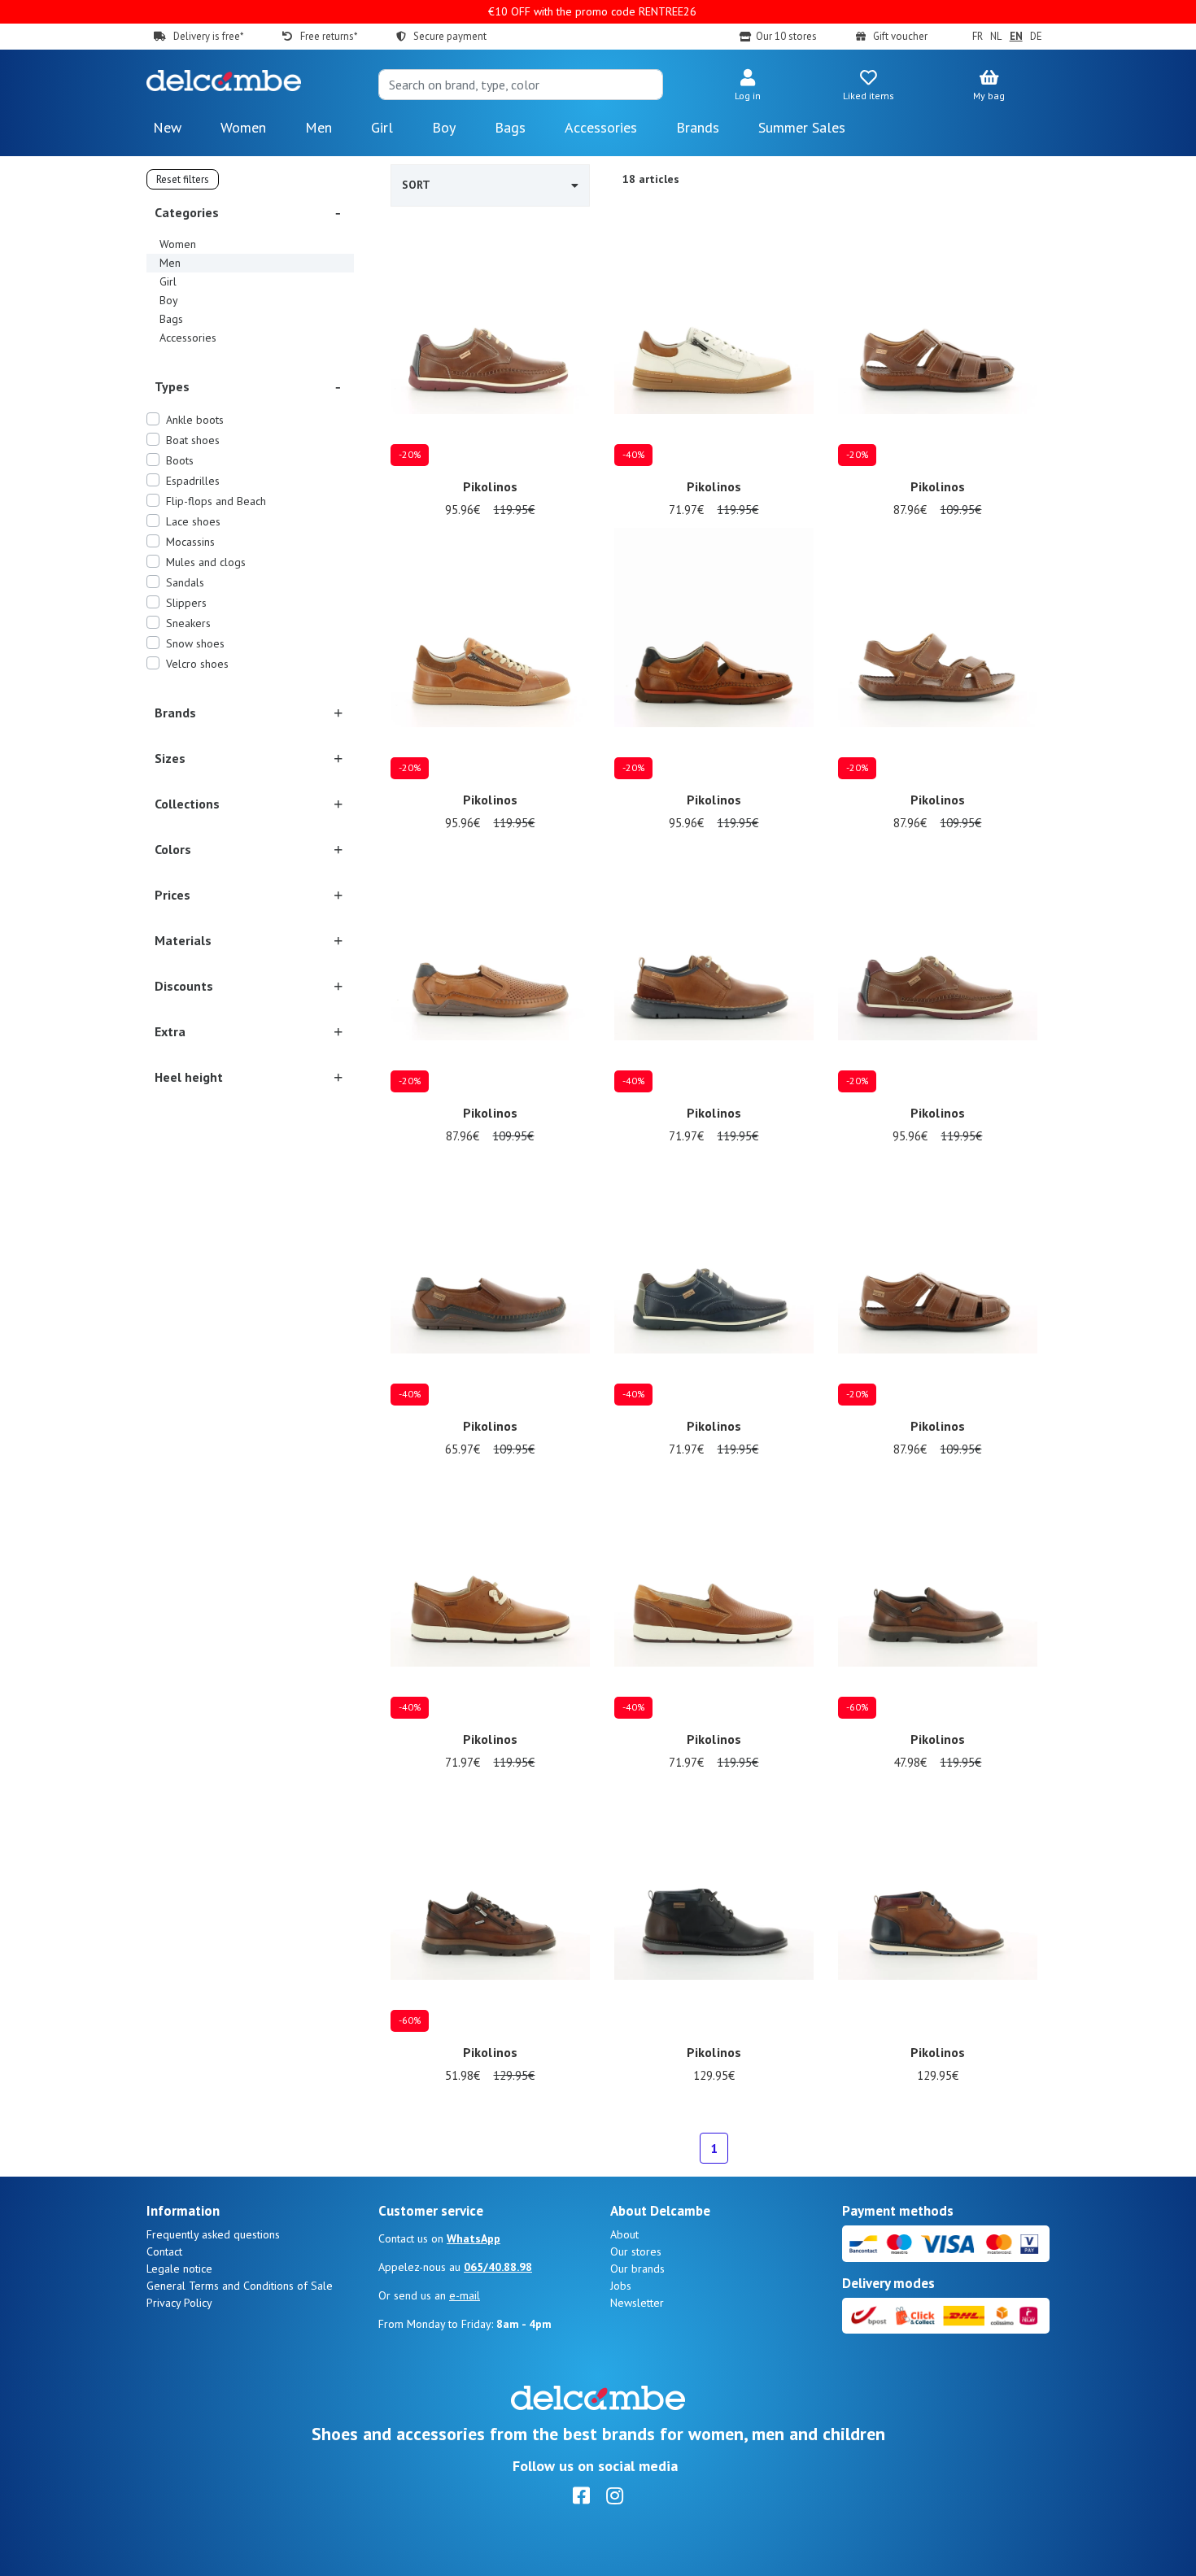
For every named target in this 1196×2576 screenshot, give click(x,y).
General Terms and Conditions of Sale (240, 2286)
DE (1036, 36)
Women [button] (243, 127)
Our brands (637, 2269)
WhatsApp (474, 2238)
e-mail (465, 2295)
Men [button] (319, 127)
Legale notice (179, 2269)
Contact (164, 2251)
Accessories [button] (601, 127)
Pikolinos (490, 486)
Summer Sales (802, 127)
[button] (748, 86)
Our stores (636, 2251)
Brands (698, 127)
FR (977, 36)
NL (996, 36)
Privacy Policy (179, 2303)
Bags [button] (510, 127)
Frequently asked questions (213, 2234)
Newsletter (637, 2303)
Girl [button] (382, 127)
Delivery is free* (208, 36)
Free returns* (328, 36)
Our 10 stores (786, 36)
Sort (416, 185)
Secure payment (450, 36)
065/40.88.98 (498, 2267)
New (167, 127)
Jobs (621, 2286)
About (624, 2234)
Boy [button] (444, 127)
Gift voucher (900, 36)
